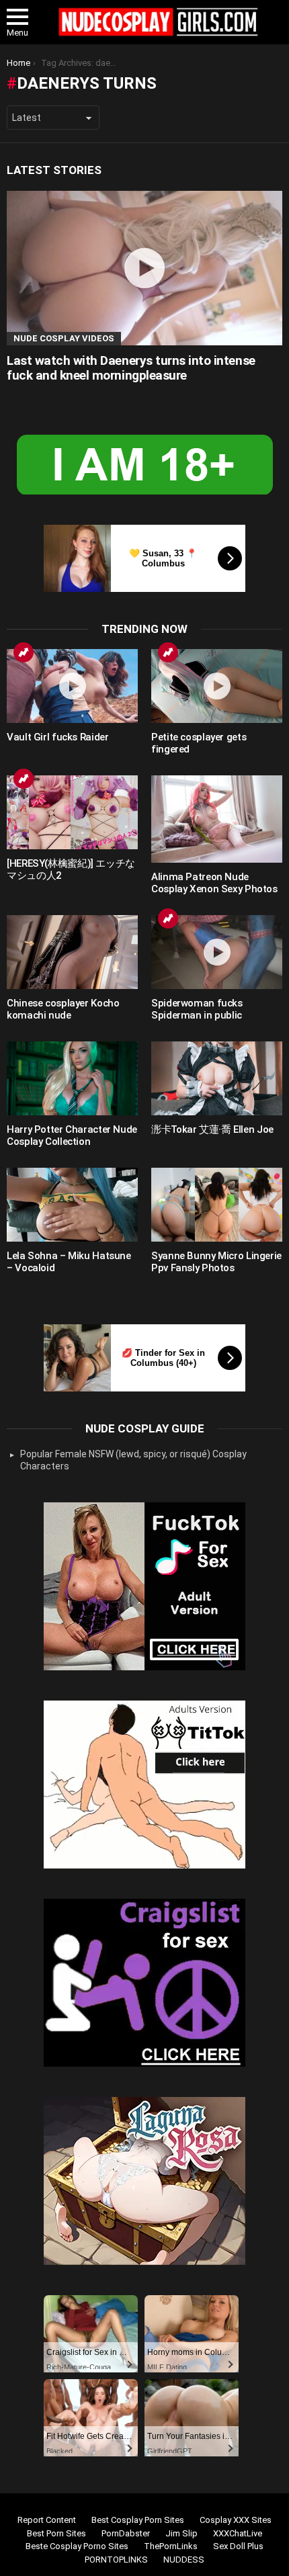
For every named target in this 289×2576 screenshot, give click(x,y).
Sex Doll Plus (238, 2546)
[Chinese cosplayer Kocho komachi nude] (72, 952)
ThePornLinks (171, 2546)
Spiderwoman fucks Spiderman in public (197, 1009)
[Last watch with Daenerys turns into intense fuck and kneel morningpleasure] (144, 268)
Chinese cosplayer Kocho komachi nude (63, 1009)
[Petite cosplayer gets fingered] (217, 686)
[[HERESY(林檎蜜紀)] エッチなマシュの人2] (72, 812)
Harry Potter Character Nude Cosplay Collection (72, 1135)
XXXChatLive (238, 2533)
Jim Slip (181, 2533)
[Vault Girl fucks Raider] (72, 686)
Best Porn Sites (56, 2533)
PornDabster (126, 2533)
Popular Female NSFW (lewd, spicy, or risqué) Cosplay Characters (133, 1460)
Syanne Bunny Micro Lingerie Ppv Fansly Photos (216, 1262)
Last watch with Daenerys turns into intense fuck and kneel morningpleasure (131, 368)
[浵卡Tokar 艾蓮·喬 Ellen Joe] (217, 1078)
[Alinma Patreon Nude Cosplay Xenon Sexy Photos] (217, 819)
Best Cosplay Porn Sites (138, 2520)
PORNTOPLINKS (116, 2560)
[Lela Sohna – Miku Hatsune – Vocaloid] (72, 1205)
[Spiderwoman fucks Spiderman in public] (217, 952)
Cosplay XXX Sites (236, 2520)
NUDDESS (184, 2560)
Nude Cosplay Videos (64, 338)
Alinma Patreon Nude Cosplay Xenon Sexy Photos (214, 883)
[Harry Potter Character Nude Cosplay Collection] (72, 1078)
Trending (24, 652)
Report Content (47, 2520)
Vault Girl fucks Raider (57, 737)
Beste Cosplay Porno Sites (77, 2546)
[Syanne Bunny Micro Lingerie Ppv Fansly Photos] (217, 1205)
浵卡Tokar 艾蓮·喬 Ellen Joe (212, 1129)
